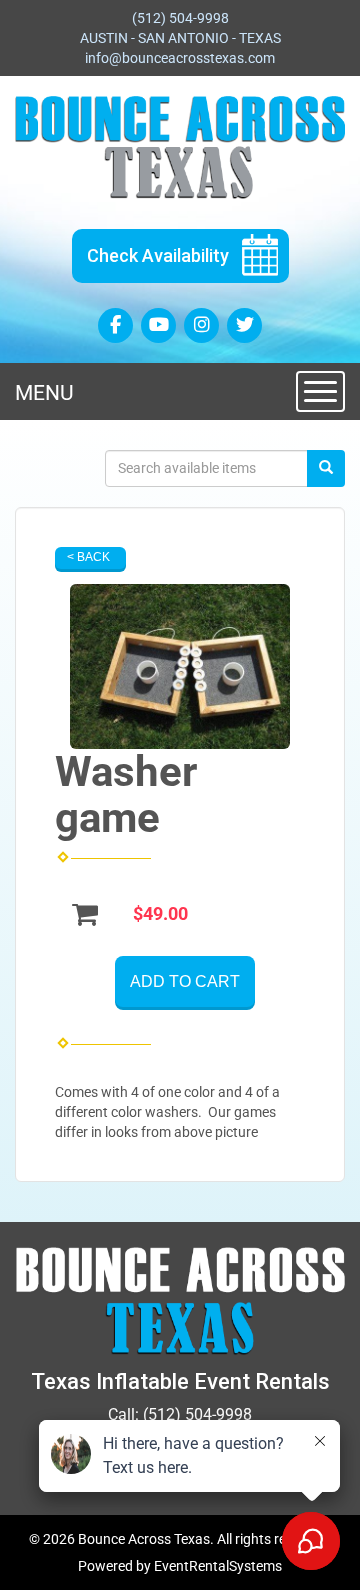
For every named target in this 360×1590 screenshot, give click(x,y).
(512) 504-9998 (180, 18)
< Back (88, 557)
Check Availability (158, 255)
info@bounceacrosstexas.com (180, 58)
